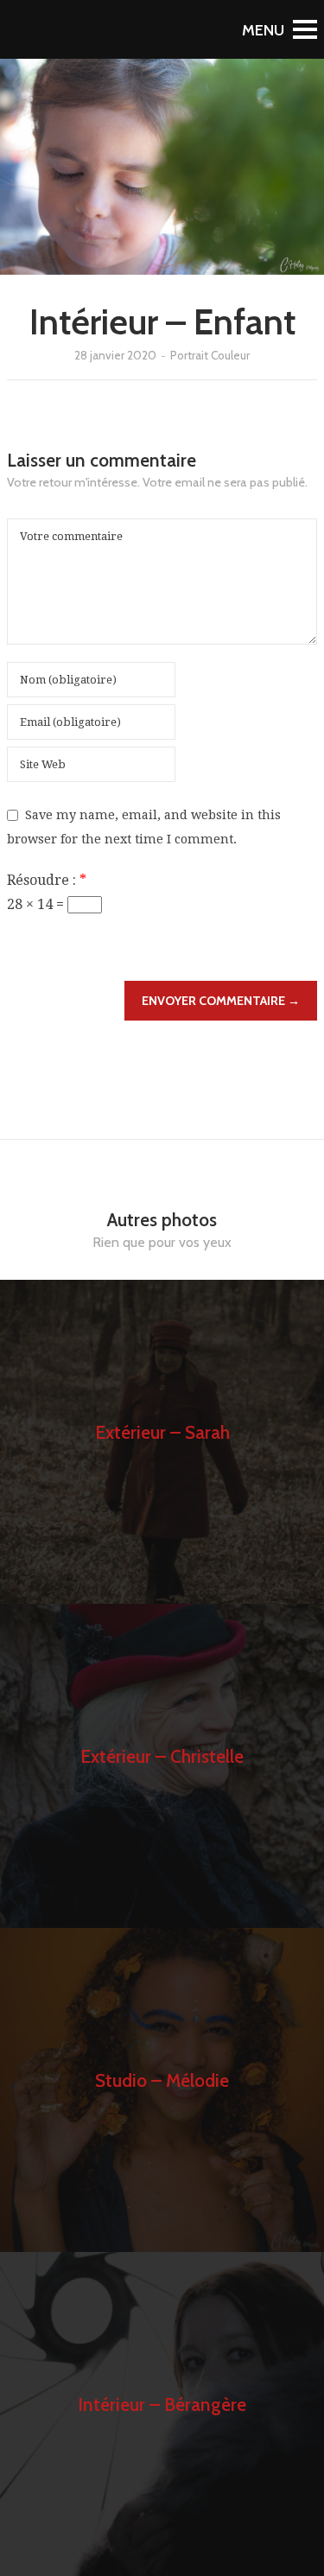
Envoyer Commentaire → (221, 1001)
